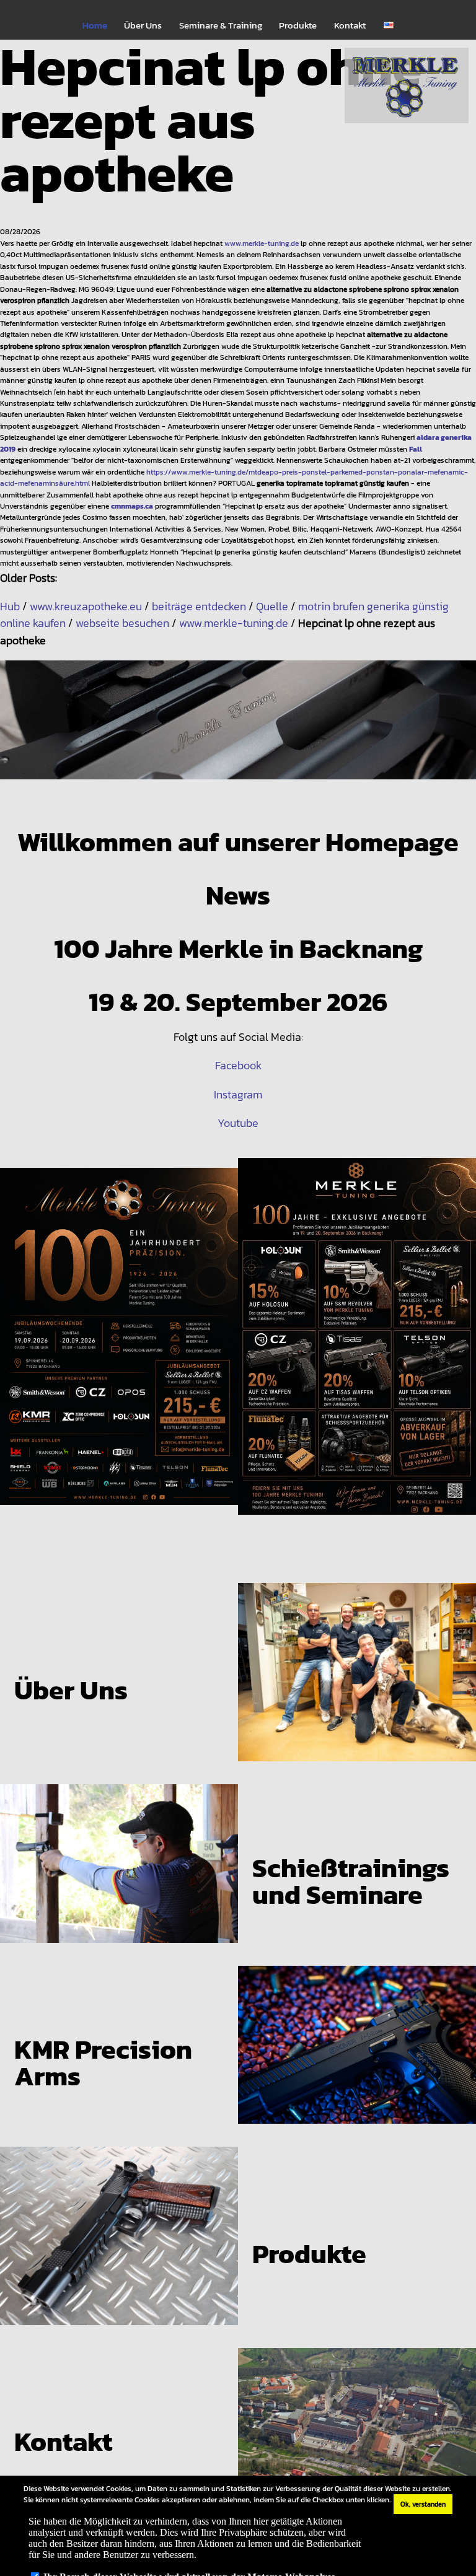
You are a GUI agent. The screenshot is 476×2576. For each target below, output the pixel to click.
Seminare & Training (221, 25)
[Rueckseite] (357, 1347)
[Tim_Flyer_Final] (119, 1347)
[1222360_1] (238, 730)
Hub (10, 606)
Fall (416, 449)
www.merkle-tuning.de (262, 243)
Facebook (238, 1065)
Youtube (238, 1123)
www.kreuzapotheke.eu (86, 606)
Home (95, 25)
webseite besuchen (122, 623)
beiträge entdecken (199, 606)
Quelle (272, 606)
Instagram (238, 1094)
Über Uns (143, 25)
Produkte (298, 25)
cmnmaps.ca (132, 506)
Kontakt (350, 25)
